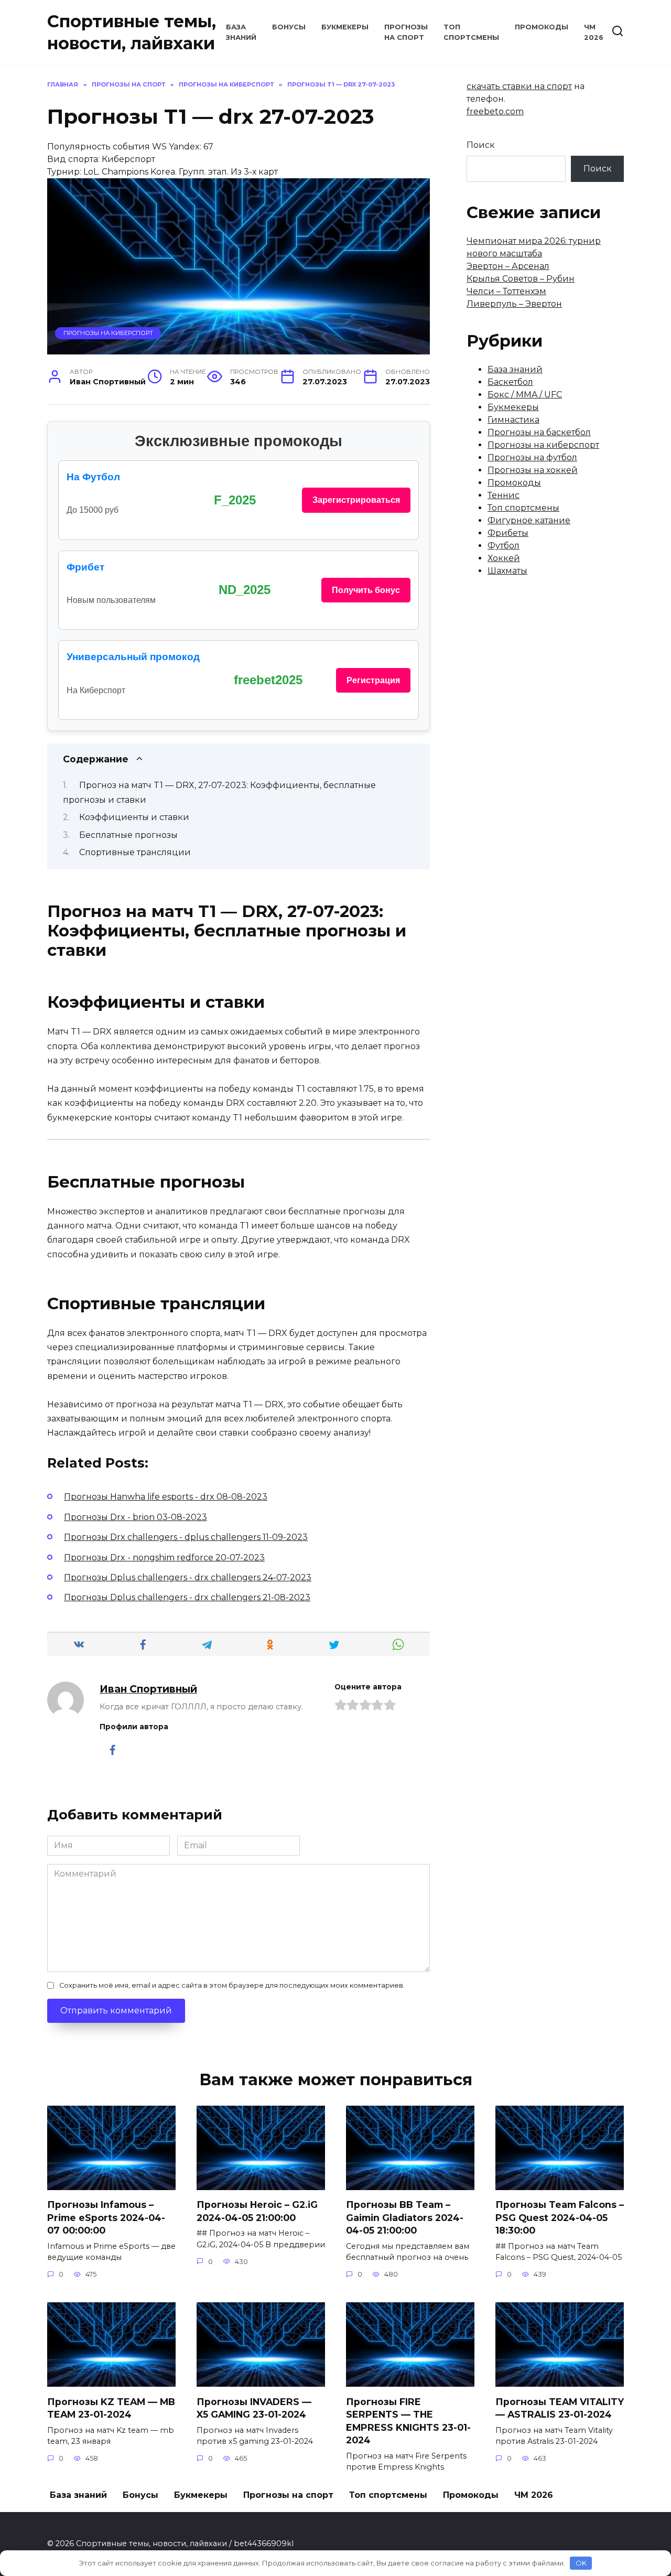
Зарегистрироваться (356, 500)
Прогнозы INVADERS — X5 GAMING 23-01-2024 (254, 2408)
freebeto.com (495, 111)
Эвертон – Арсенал (508, 266)
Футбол (504, 546)
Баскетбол (510, 382)
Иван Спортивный (148, 1689)
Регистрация (373, 680)
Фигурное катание (529, 520)
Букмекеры (345, 27)
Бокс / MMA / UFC (525, 395)
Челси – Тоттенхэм (506, 291)
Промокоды (542, 27)
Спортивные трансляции (135, 852)
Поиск (481, 145)
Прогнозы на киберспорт (108, 333)
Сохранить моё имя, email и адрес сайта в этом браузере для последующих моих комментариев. (232, 1985)
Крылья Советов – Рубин (521, 279)
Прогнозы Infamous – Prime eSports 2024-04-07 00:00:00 (106, 2217)
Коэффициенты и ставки (134, 817)
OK (581, 2563)
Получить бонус (366, 590)
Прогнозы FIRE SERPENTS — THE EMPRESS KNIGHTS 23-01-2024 (408, 2421)
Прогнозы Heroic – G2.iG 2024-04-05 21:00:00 (257, 2211)
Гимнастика (513, 420)
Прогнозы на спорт (288, 2495)
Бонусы (289, 27)
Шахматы (507, 571)
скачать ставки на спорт (519, 86)
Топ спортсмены (523, 508)
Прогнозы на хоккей (533, 470)
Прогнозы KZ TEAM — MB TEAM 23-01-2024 (111, 2408)
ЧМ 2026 (534, 2495)
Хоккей (504, 558)
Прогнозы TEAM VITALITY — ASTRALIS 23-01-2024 (560, 2408)
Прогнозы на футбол (532, 457)
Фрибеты (508, 533)
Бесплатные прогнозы (128, 835)
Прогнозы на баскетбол (539, 432)
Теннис (504, 495)
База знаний (515, 369)
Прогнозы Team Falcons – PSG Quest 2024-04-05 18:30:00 (560, 2217)
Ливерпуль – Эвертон (514, 304)
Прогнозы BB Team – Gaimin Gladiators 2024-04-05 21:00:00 (405, 2217)
